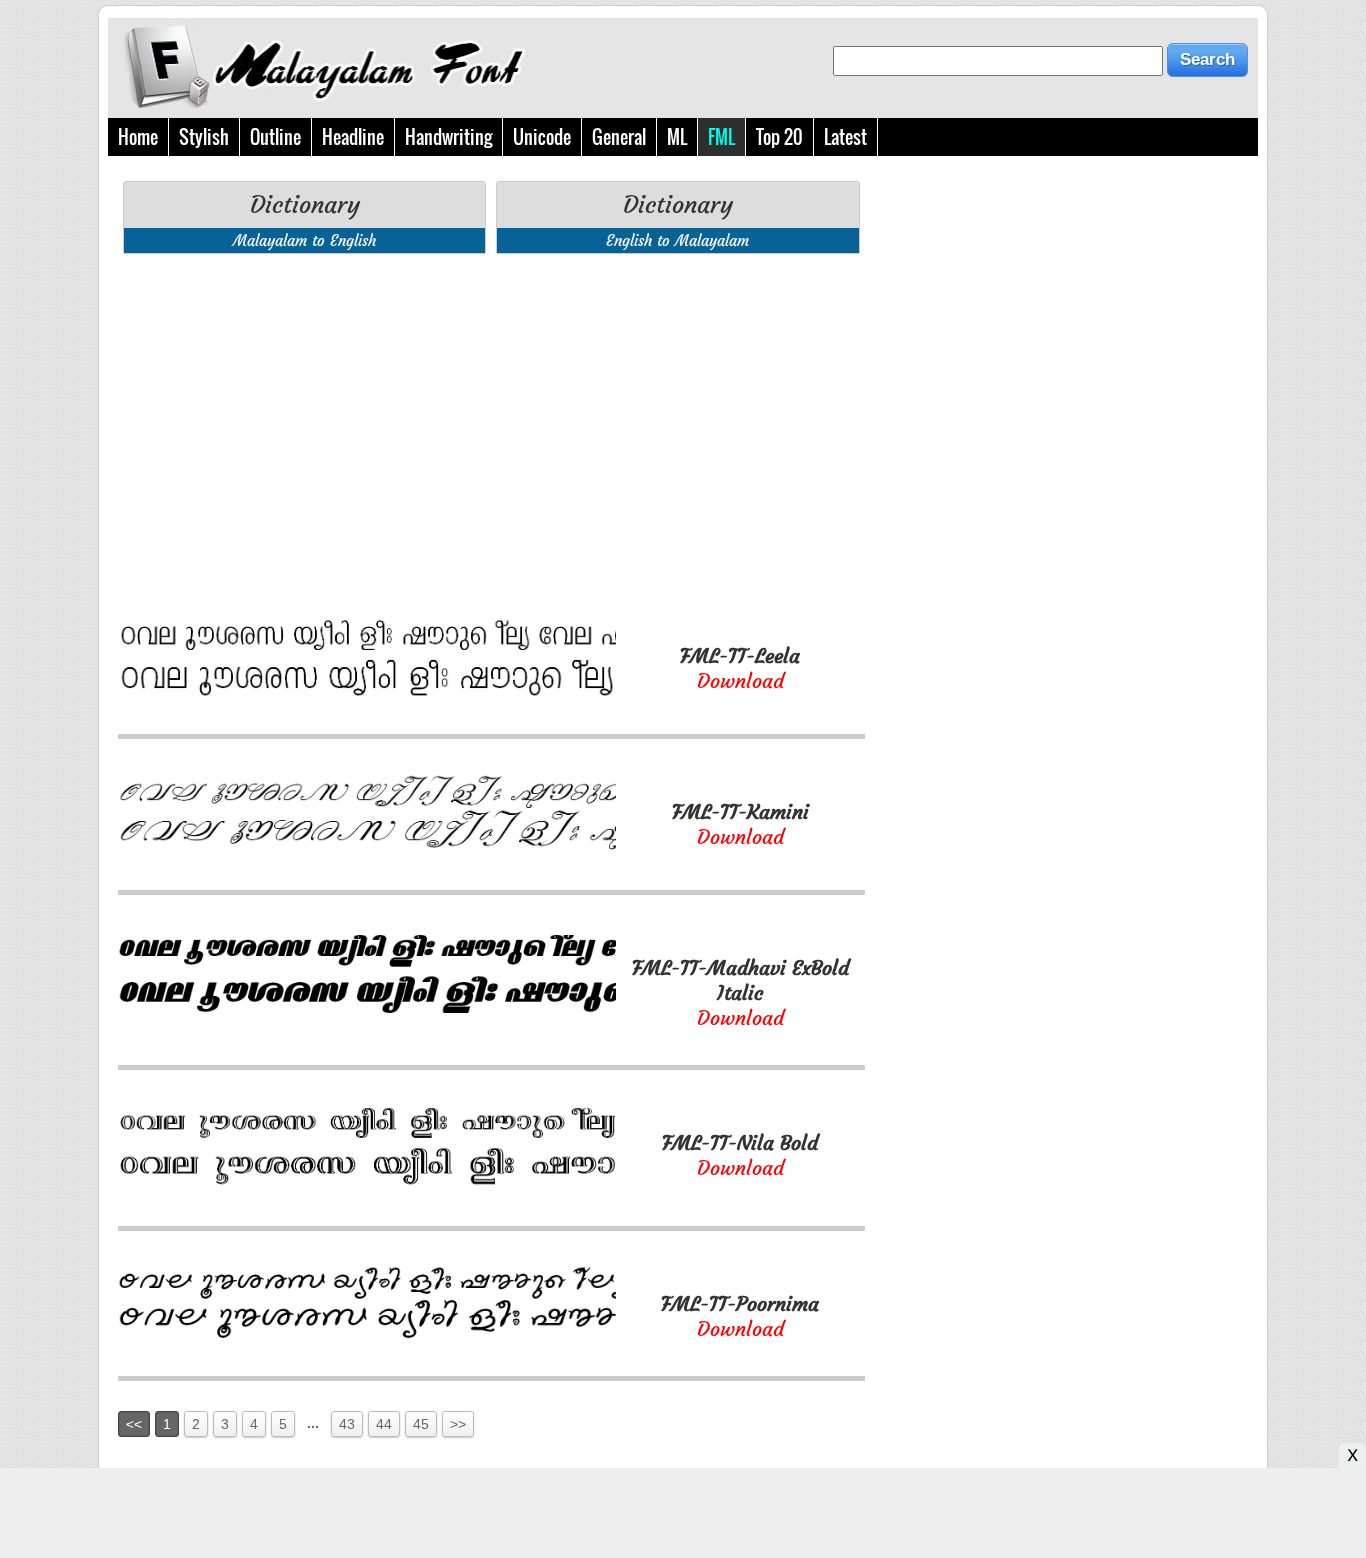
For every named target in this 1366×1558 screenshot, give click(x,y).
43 (347, 1424)
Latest (845, 137)
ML (677, 137)
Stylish (204, 137)
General (619, 137)
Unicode (542, 137)
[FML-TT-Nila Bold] (367, 1185)
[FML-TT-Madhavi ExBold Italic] (367, 1007)
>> (458, 1424)
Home (138, 137)
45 (421, 1424)
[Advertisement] (491, 409)
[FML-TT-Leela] (367, 693)
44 (384, 1424)
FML (721, 137)
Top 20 (779, 137)
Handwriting (448, 137)
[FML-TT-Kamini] (367, 849)
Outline (275, 137)
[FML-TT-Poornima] (367, 1335)
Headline (353, 137)
